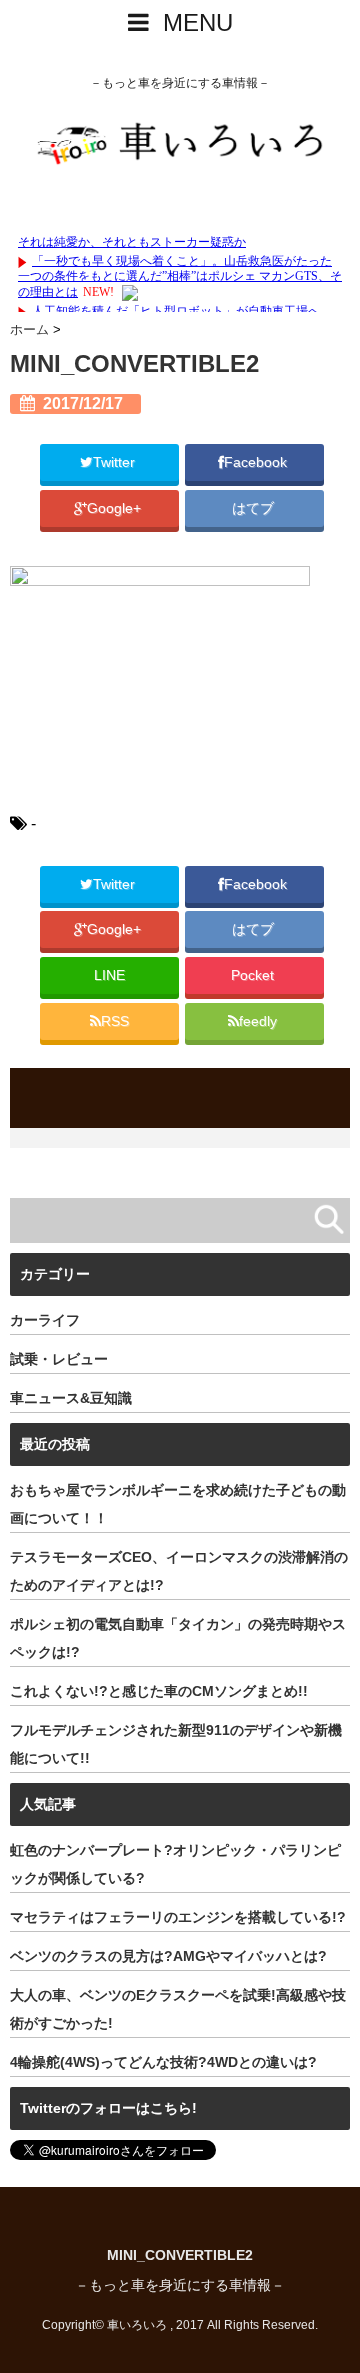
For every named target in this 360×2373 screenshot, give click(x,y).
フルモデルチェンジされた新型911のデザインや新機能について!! (176, 1744)
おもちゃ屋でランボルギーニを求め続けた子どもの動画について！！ (178, 1504)
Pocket (254, 975)
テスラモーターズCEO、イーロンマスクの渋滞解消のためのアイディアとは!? (179, 1571)
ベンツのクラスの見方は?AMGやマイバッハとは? (168, 1956)
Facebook (257, 462)
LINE (109, 975)
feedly (260, 1021)
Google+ (116, 508)
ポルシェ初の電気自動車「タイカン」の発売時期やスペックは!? (178, 1638)
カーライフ (45, 1320)
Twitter (116, 462)
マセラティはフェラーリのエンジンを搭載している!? (178, 1917)
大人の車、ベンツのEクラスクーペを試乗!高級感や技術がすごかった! (178, 2009)
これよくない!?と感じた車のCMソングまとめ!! (159, 1691)
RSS (115, 1021)
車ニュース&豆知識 (71, 1398)
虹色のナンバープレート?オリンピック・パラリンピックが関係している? (175, 1864)
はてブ (255, 508)
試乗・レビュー (59, 1359)
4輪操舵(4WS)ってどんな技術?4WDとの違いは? (163, 2062)
